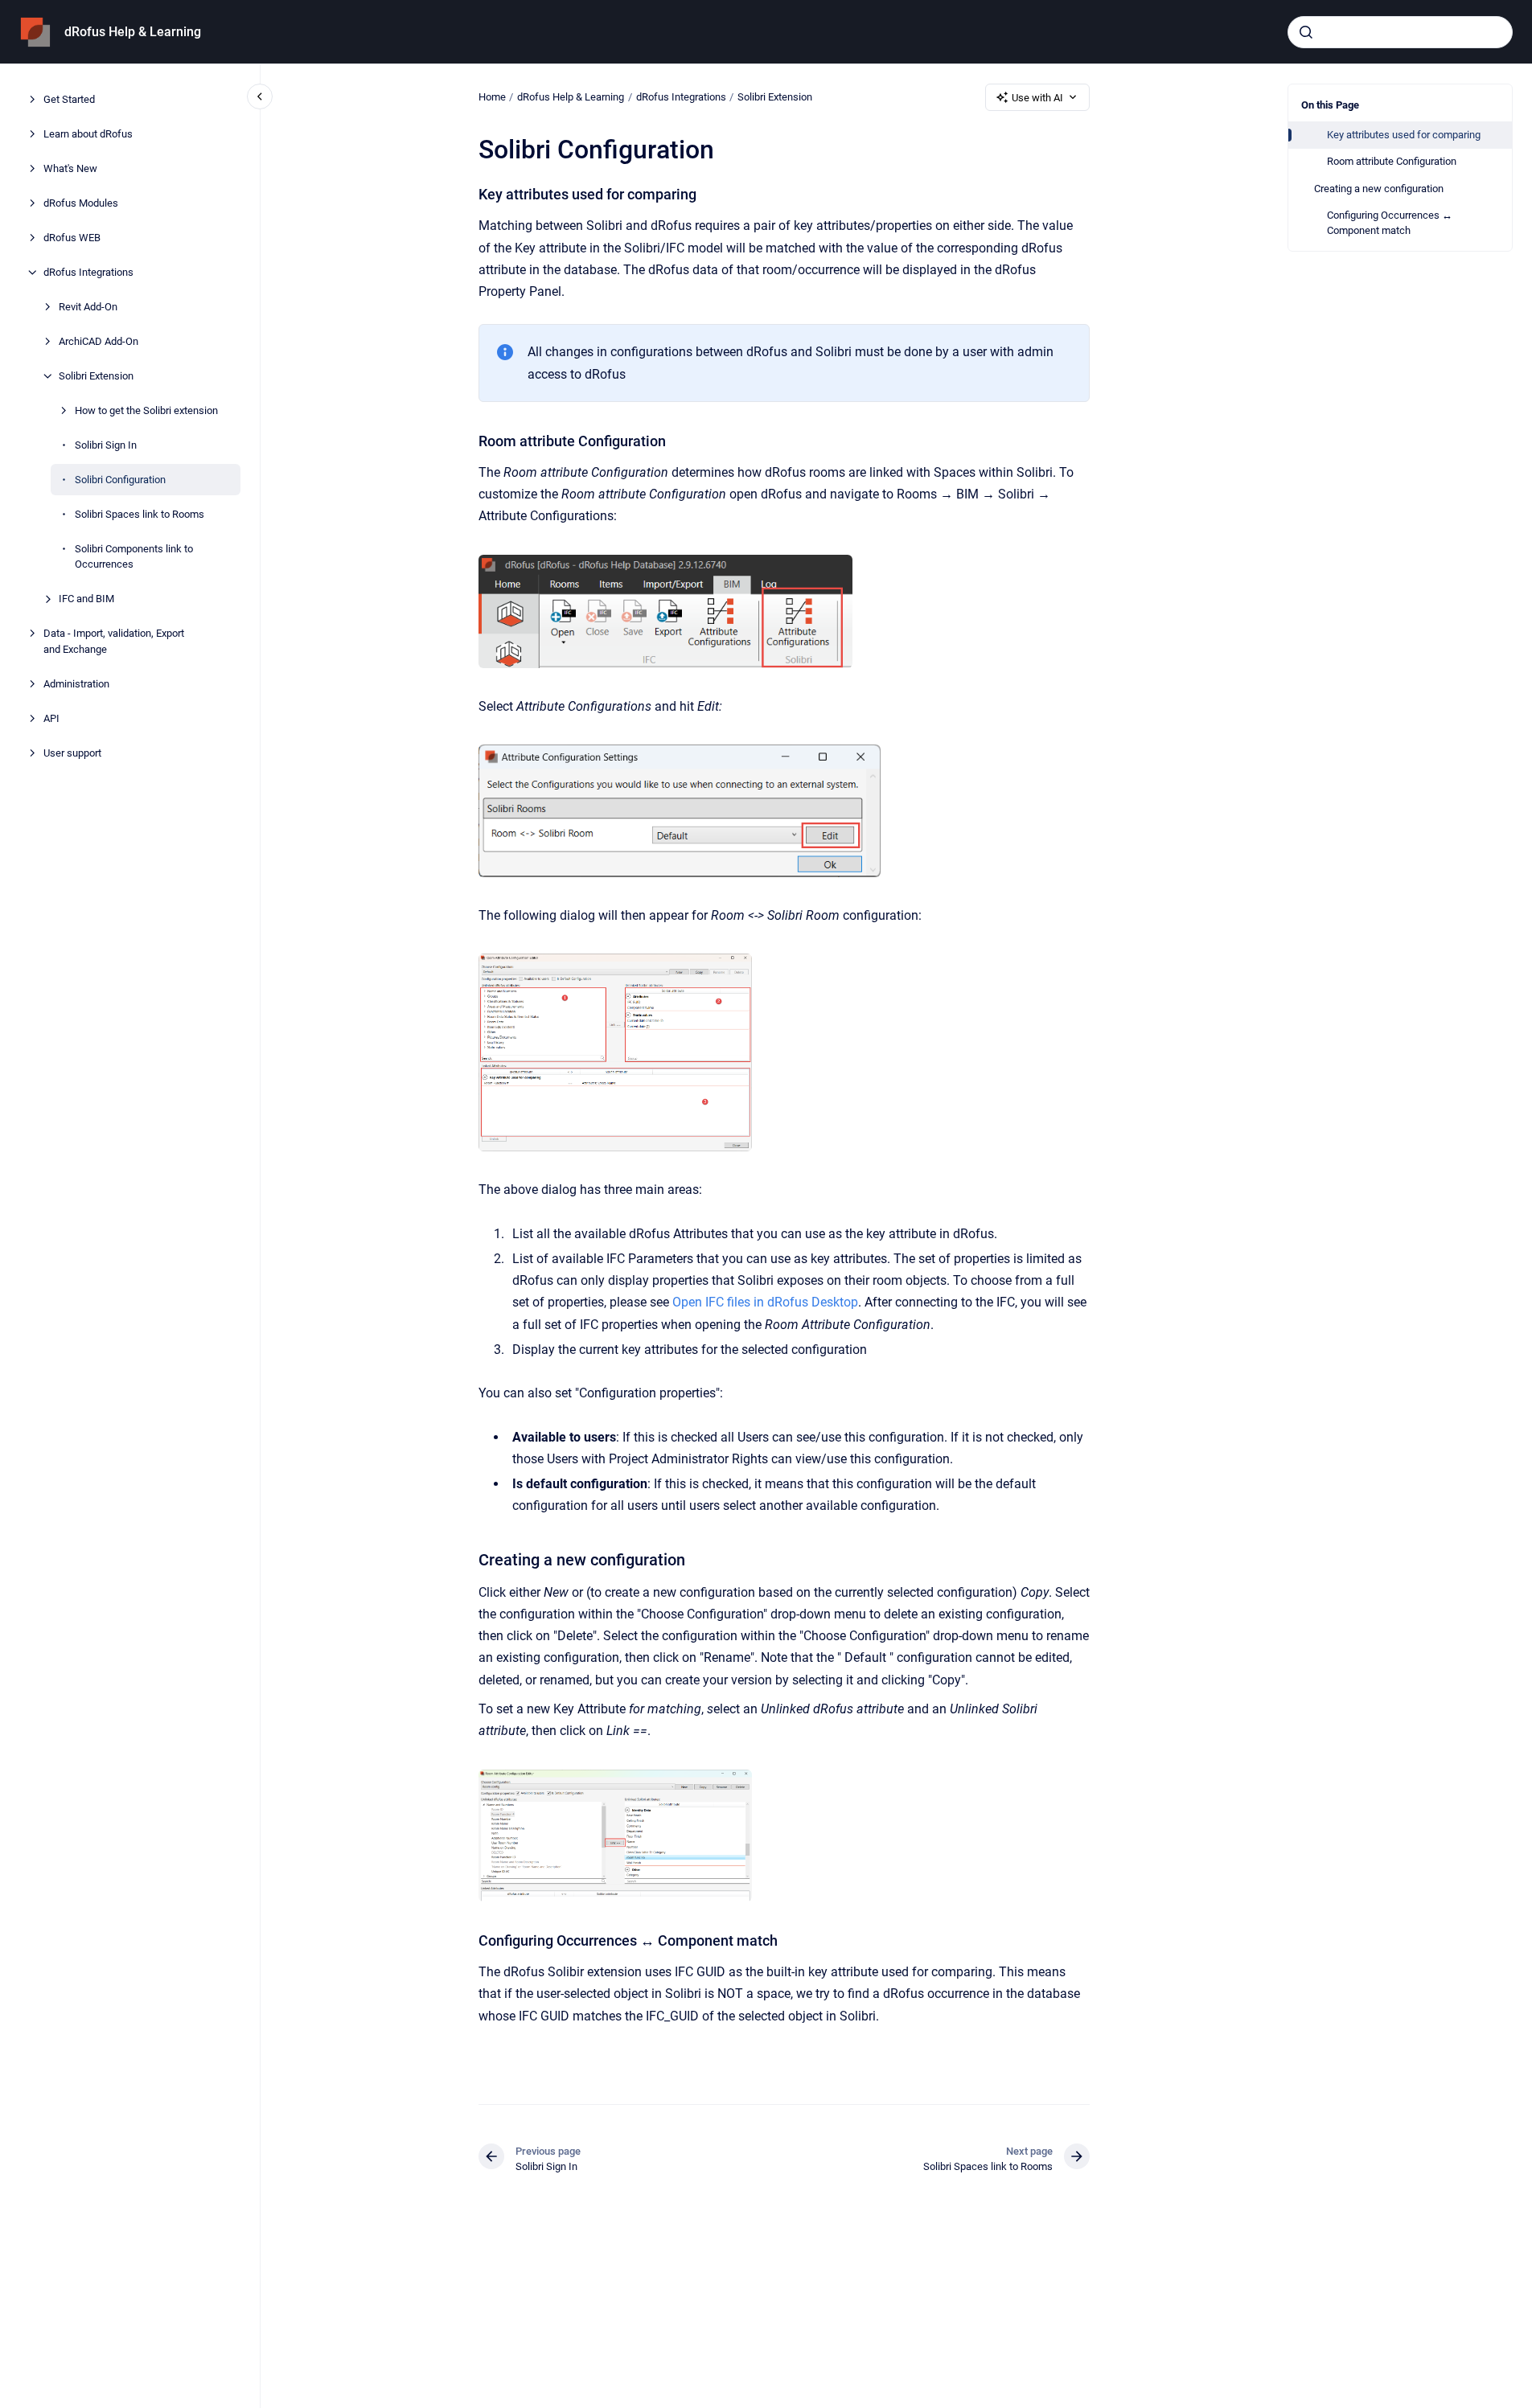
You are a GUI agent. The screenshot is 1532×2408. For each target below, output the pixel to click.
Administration (76, 684)
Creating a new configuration (1379, 189)
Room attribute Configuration (1392, 161)
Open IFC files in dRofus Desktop (765, 1302)
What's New (70, 168)
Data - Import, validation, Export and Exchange (114, 641)
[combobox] (1400, 32)
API (51, 718)
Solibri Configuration (120, 480)
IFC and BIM (86, 599)
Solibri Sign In (106, 445)
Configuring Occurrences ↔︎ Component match (1390, 223)
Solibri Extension (96, 376)
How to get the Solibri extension (146, 410)
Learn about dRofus (88, 134)
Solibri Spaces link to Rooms (140, 514)
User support (72, 753)
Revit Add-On (88, 307)
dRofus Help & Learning (133, 32)
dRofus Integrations (88, 272)
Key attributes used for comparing (1404, 135)
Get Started (69, 99)
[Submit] (1306, 32)
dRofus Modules (81, 203)
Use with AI (1037, 98)
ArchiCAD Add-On (99, 341)
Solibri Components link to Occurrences (134, 557)
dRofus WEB (72, 238)
